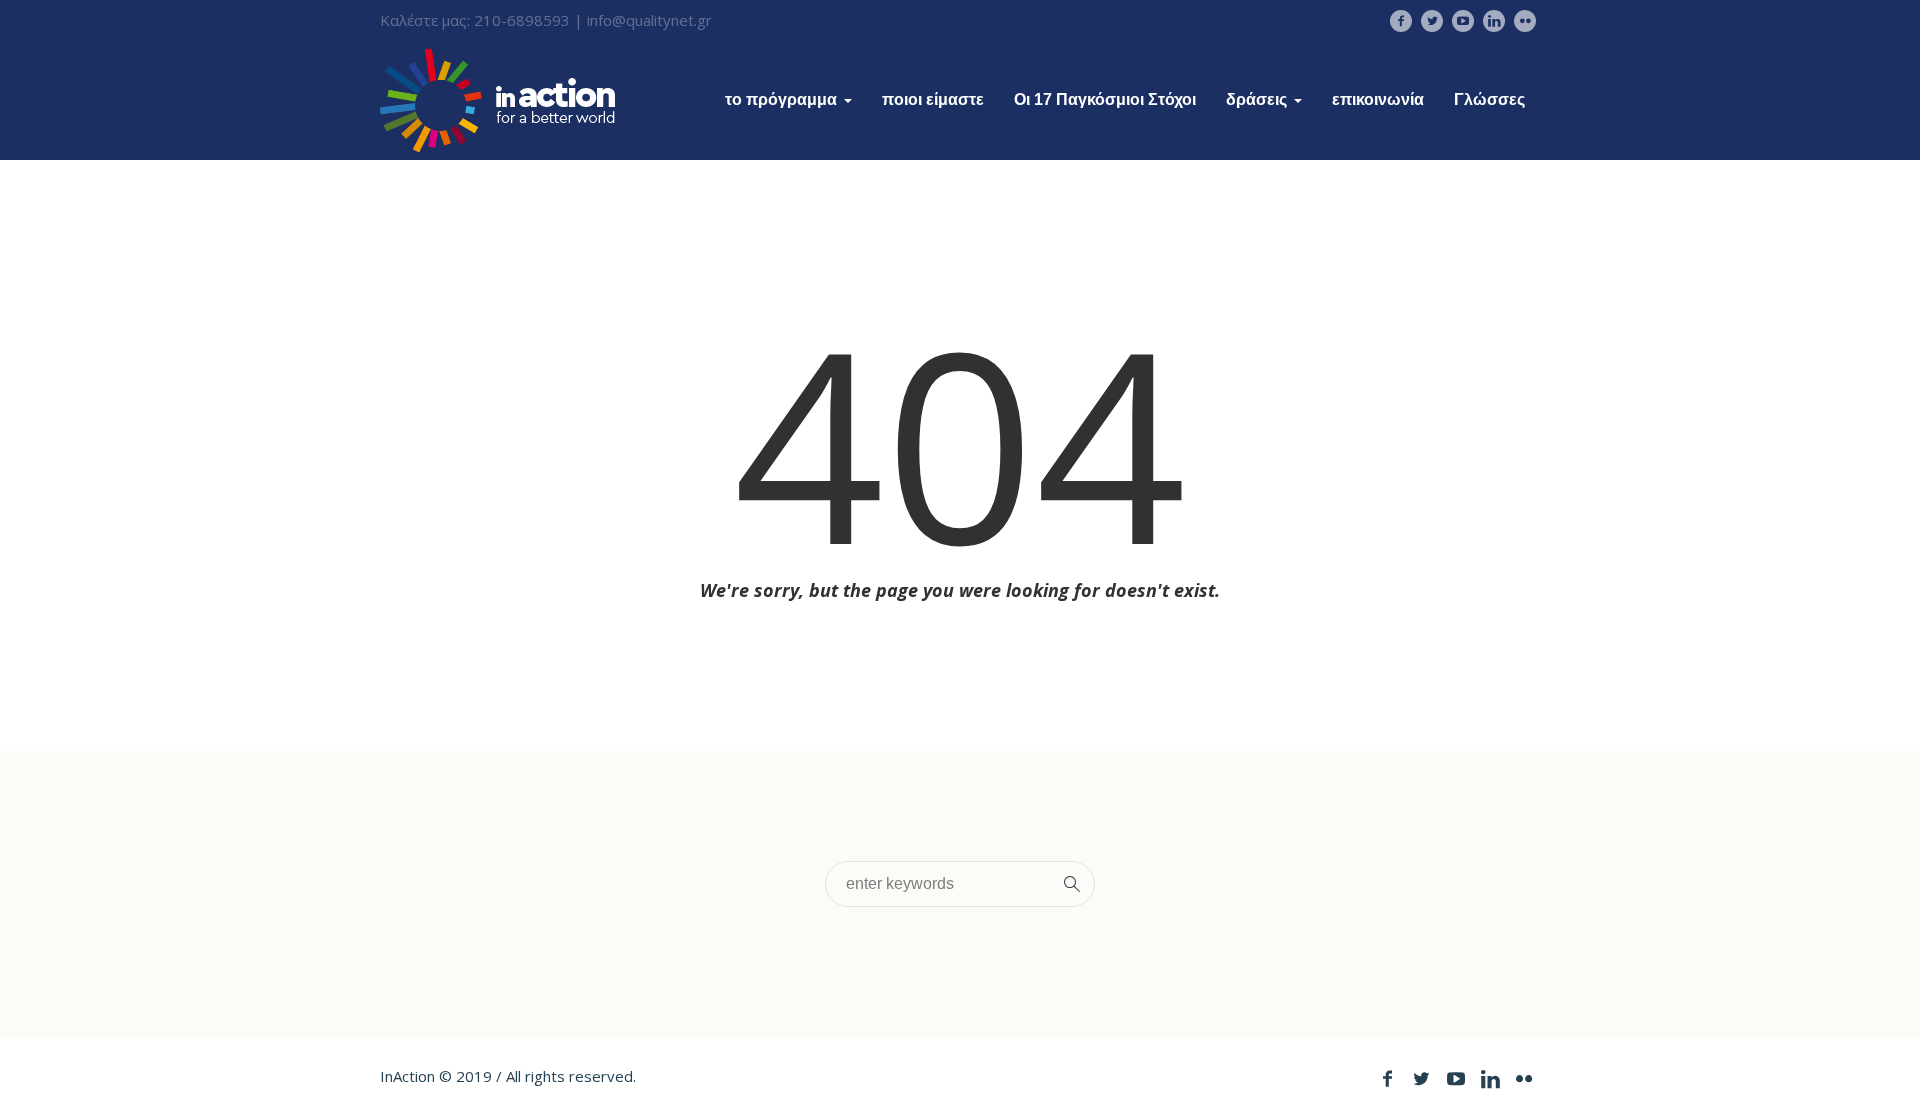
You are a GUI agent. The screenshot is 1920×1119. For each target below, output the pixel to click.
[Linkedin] (1494, 21)
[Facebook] (1401, 21)
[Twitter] (1432, 21)
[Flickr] (1525, 21)
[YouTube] (1463, 21)
